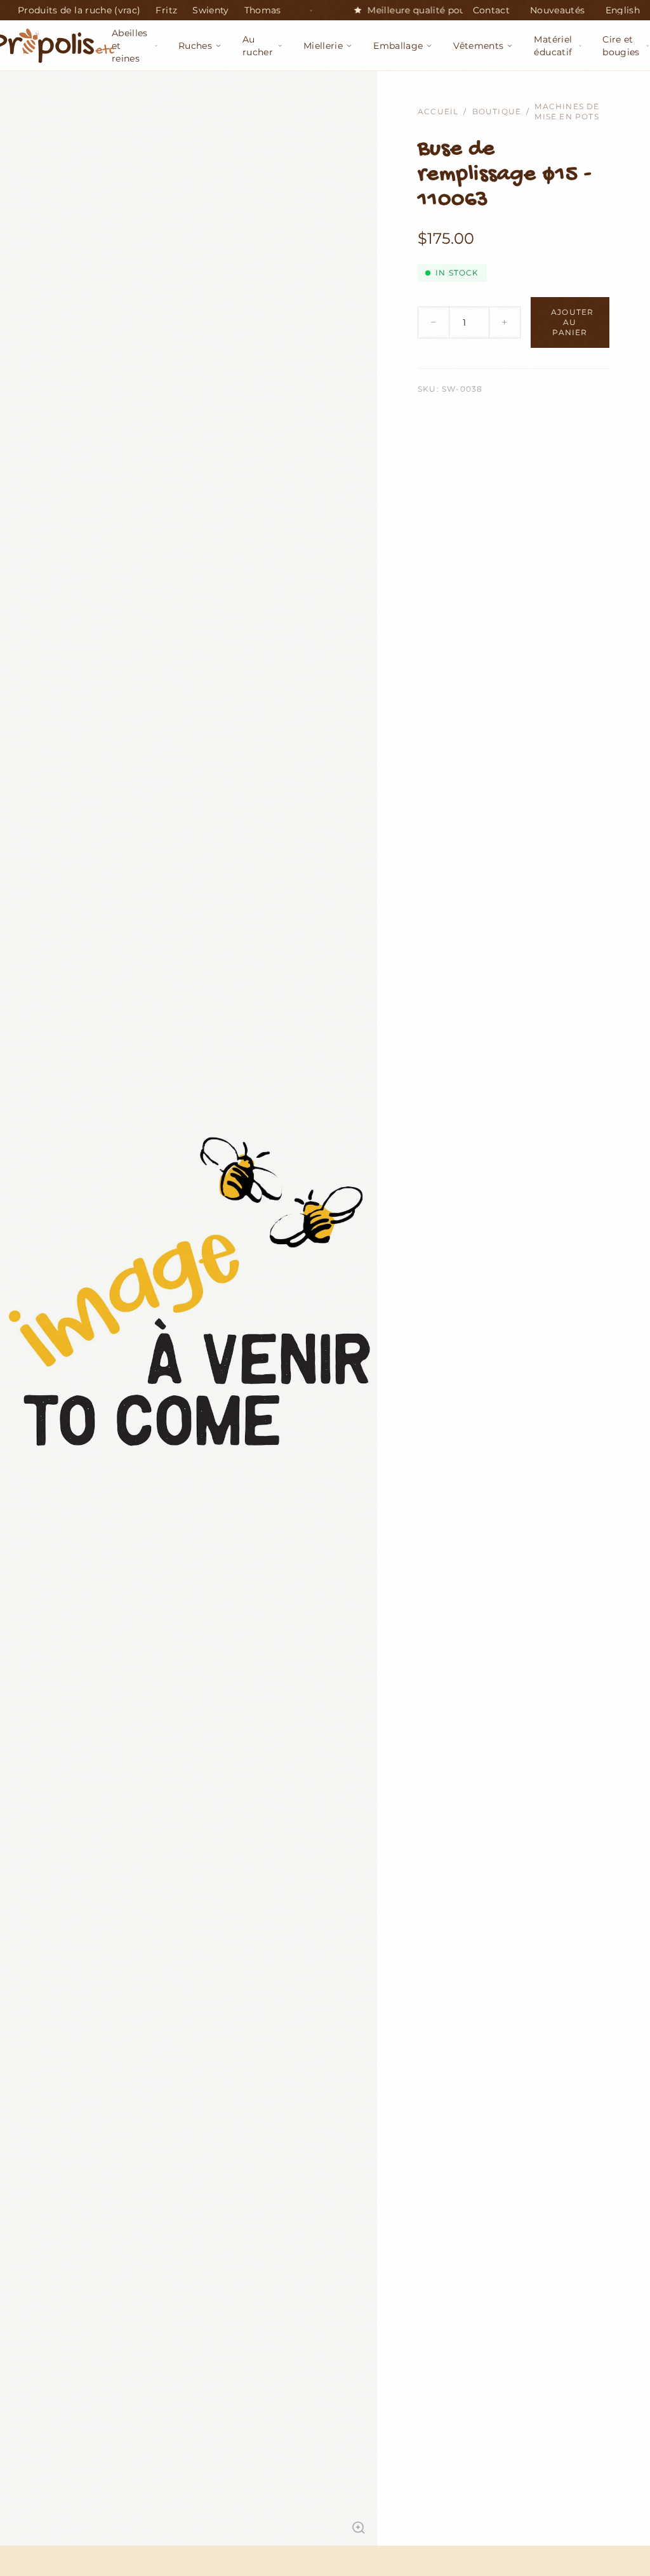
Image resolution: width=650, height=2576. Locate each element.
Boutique (497, 111)
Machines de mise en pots (567, 111)
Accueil (438, 111)
